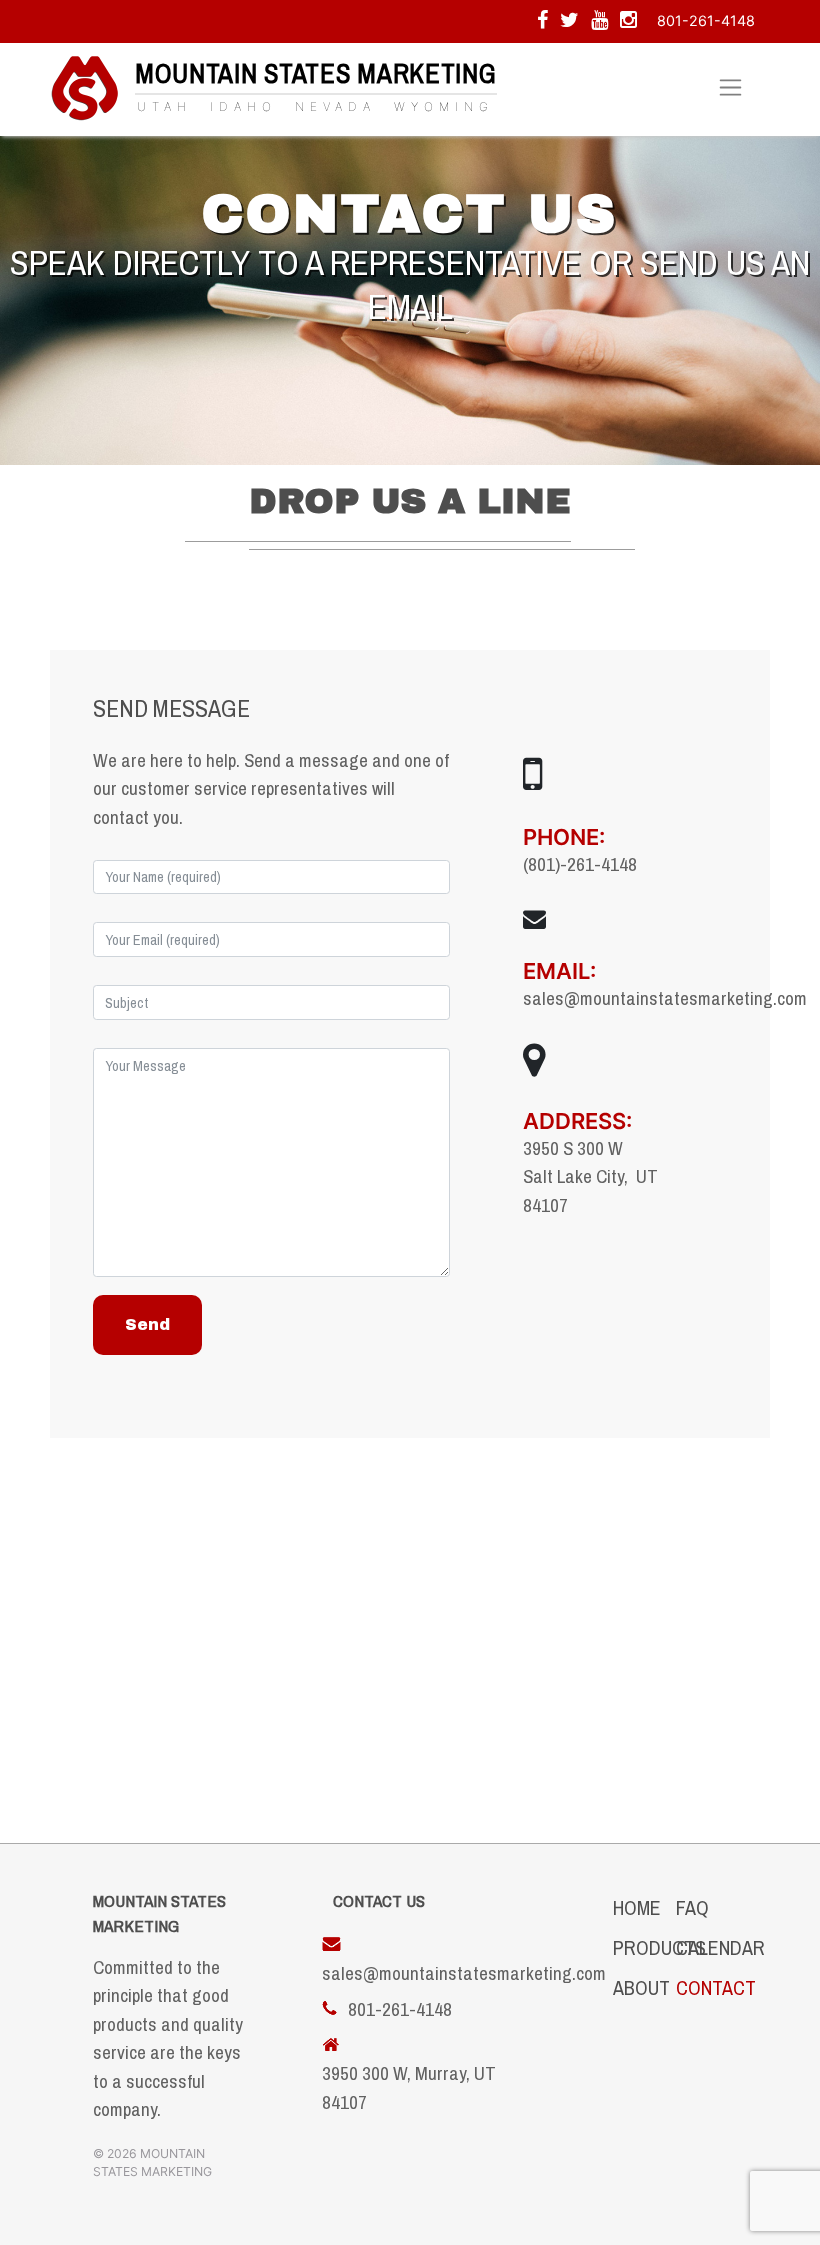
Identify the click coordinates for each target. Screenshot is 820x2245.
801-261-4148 (706, 20)
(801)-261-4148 (580, 864)
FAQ (692, 1907)
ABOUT (641, 1987)
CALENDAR (720, 1947)
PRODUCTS (659, 1947)
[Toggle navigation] (730, 88)
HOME (637, 1907)
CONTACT (716, 1987)
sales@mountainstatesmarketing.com (665, 998)
